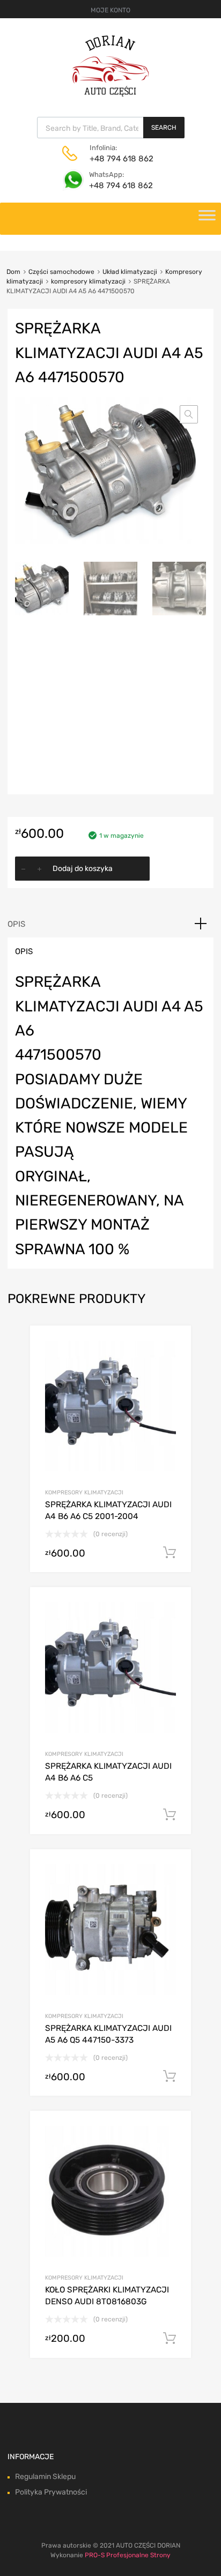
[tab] (110, 924)
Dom (13, 272)
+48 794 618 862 (116, 159)
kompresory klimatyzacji (88, 281)
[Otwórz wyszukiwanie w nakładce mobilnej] (111, 128)
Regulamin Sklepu (45, 2477)
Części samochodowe (61, 272)
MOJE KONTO (110, 10)
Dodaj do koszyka (83, 869)
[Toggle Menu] (207, 219)
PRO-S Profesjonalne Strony (128, 2555)
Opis (16, 924)
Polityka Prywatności (51, 2492)
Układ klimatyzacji (130, 272)
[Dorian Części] (110, 94)
